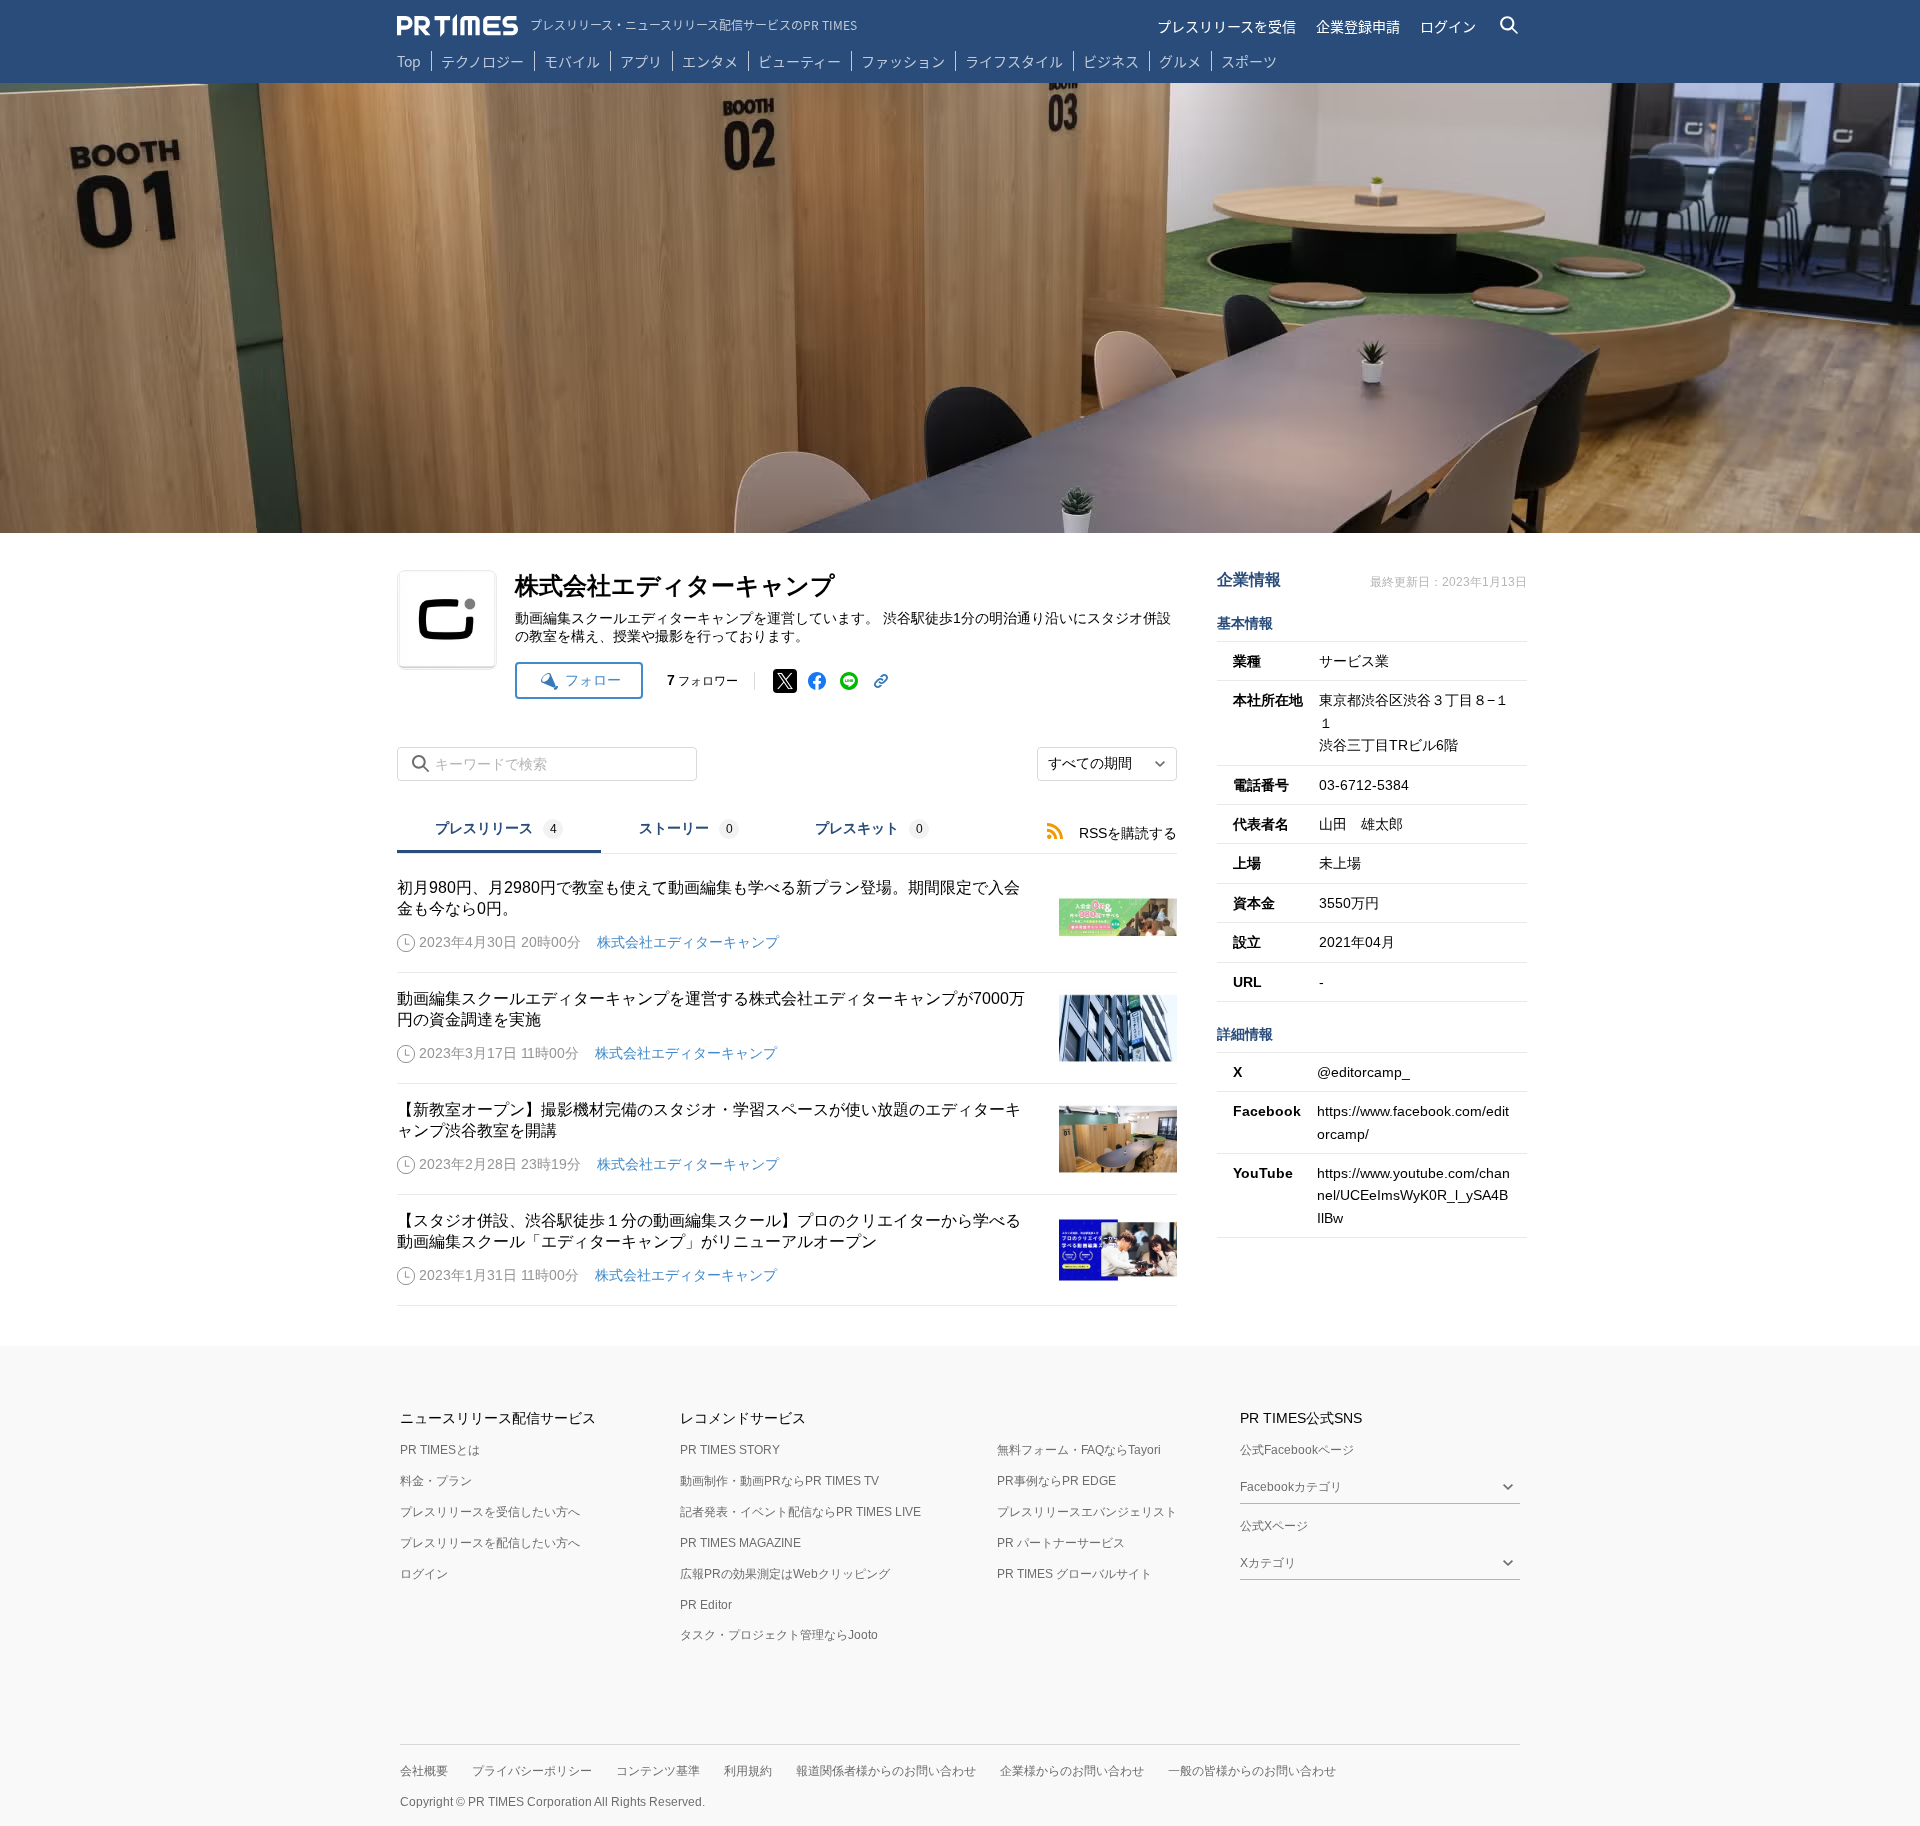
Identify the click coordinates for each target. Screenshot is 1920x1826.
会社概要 (424, 1771)
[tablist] (682, 830)
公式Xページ (1274, 1526)
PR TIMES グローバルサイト (1074, 1574)
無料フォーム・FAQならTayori (1079, 1450)
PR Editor (706, 1605)
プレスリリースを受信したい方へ (490, 1512)
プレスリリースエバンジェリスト (1087, 1512)
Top (409, 61)
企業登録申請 (1358, 26)
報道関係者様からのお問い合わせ (886, 1771)
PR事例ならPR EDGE (1056, 1481)
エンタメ (710, 61)
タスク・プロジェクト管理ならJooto (779, 1635)
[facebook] (817, 681)
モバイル (572, 61)
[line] (849, 681)
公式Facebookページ (1297, 1450)
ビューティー (799, 61)
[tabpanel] (787, 1080)
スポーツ (1249, 61)
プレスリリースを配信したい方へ (490, 1543)
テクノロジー (482, 61)
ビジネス (1111, 61)
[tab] (499, 830)
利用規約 (748, 1771)
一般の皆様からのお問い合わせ (1252, 1771)
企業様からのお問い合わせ (1072, 1771)
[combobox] (1107, 764)
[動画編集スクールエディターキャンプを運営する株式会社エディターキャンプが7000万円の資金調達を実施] (787, 1028)
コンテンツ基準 (658, 1771)
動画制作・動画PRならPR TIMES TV (779, 1481)
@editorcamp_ (1363, 1072)
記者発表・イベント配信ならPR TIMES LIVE (800, 1512)
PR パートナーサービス (1061, 1543)
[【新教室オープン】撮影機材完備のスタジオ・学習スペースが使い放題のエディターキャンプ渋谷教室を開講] (787, 1139)
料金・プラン (436, 1481)
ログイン (1448, 26)
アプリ (641, 61)
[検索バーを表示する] (1509, 25)
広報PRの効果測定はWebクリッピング (785, 1574)
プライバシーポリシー (532, 1771)
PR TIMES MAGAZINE (740, 1543)
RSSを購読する (1128, 833)
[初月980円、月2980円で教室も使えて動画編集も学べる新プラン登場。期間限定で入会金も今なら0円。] (787, 917)
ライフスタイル (1014, 61)
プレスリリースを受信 (1226, 26)
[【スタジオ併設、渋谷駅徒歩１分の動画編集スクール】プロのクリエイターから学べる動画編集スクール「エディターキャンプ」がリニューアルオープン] (787, 1250)
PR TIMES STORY (730, 1450)
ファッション (903, 61)
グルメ (1180, 61)
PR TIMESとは (440, 1450)
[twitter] (785, 681)
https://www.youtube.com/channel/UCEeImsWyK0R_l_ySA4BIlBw (1413, 1195)
